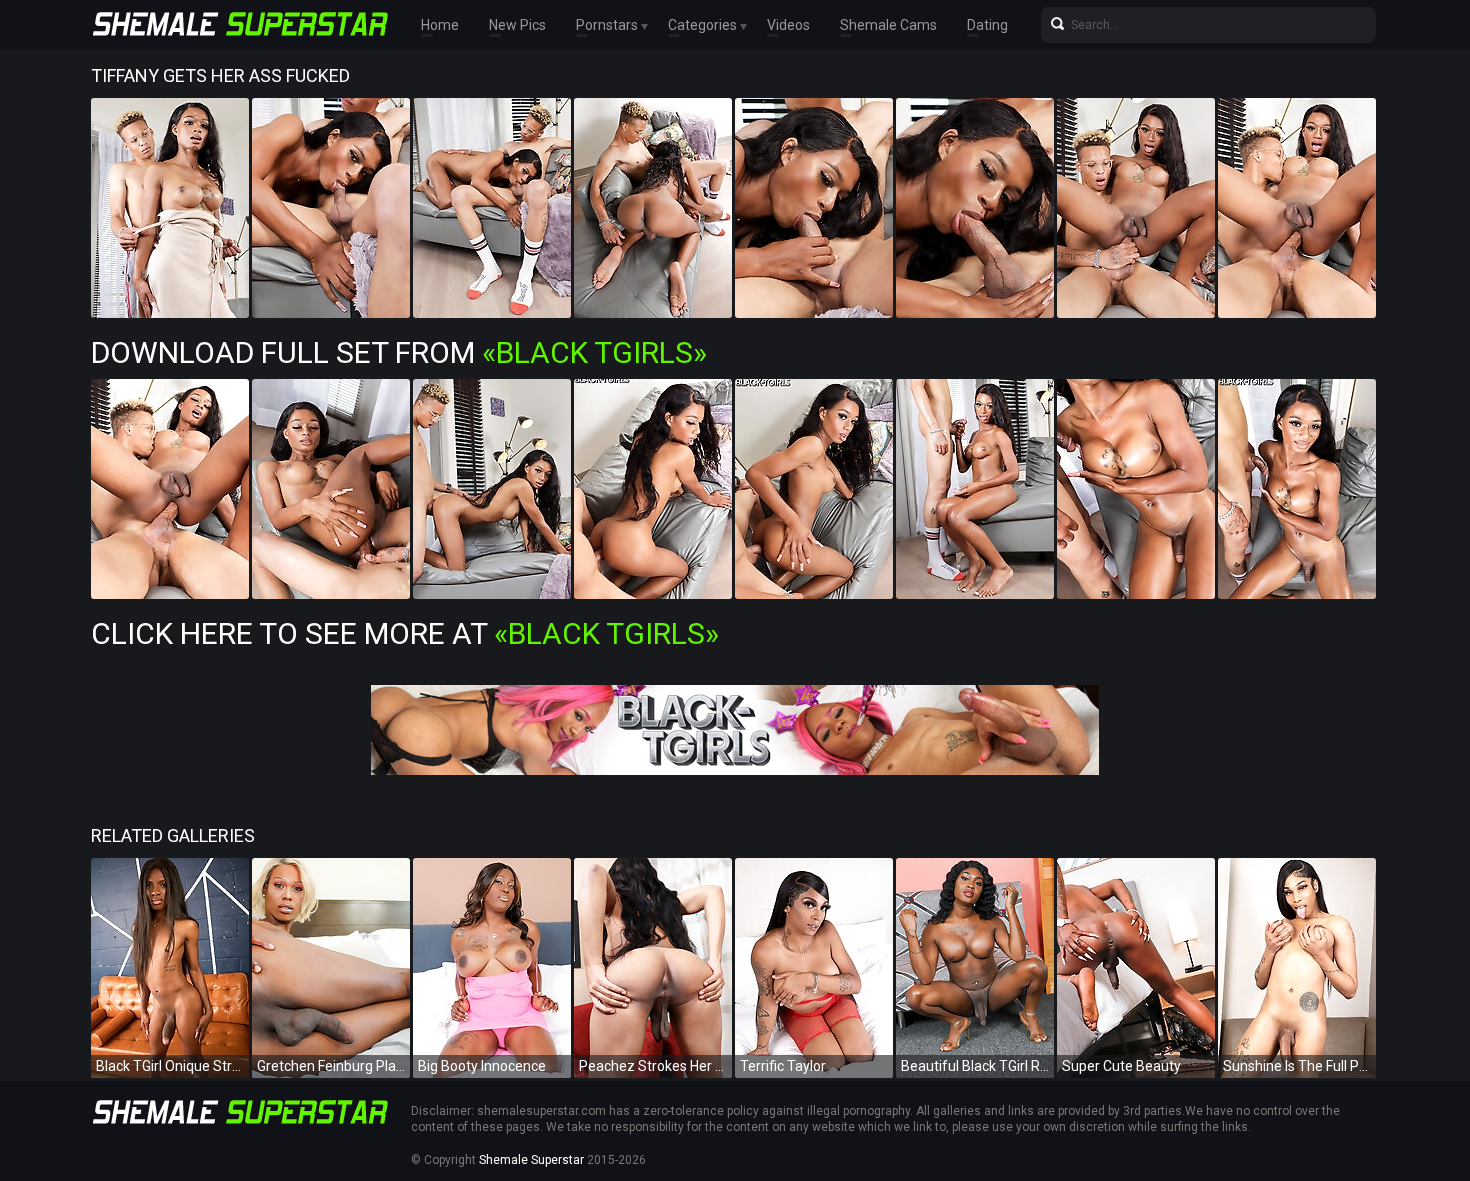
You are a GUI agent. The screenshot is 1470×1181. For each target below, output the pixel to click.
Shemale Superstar (531, 1160)
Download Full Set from (399, 352)
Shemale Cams (888, 25)
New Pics (517, 25)
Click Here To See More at (405, 633)
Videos (788, 25)
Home (440, 25)
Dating (987, 25)
